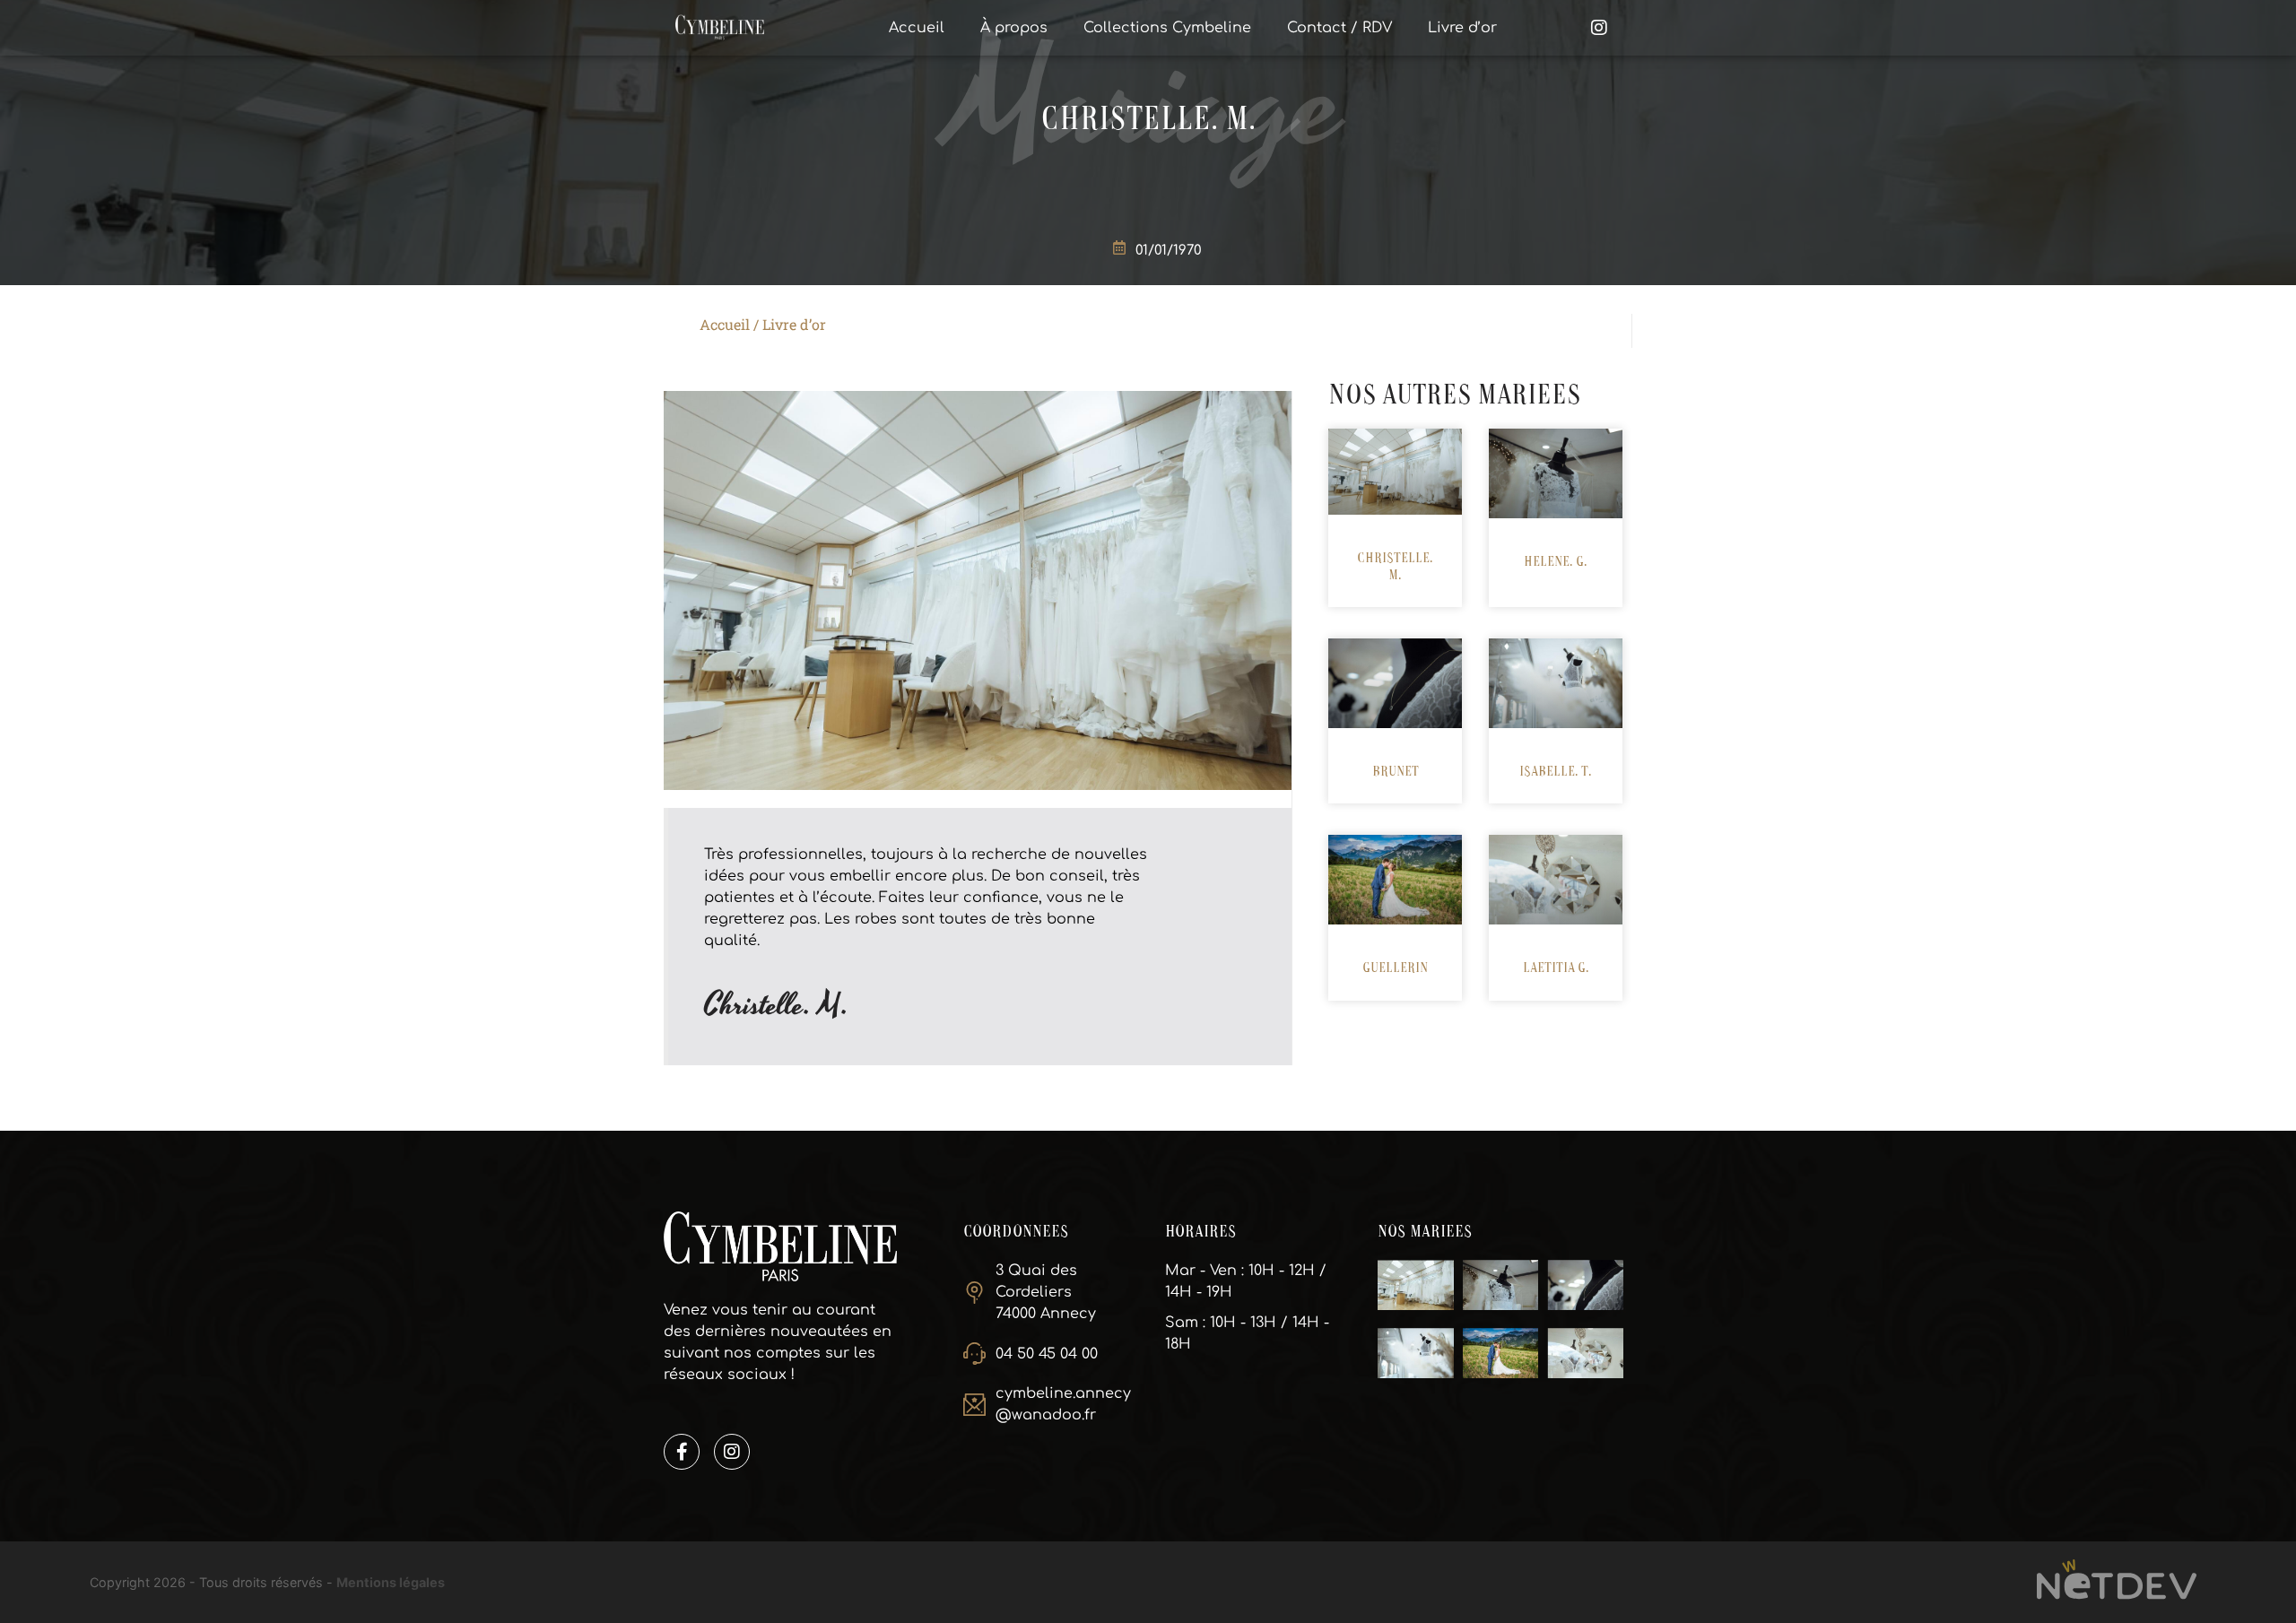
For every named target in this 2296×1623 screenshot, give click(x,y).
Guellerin (1395, 968)
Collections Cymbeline (1167, 28)
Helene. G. (1556, 562)
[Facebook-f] (682, 1452)
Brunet (1396, 772)
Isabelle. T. (1556, 772)
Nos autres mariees (1455, 396)
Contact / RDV (1339, 28)
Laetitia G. (1556, 968)
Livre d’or (1462, 28)
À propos (1014, 28)
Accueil (917, 28)
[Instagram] (732, 1452)
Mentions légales (391, 1582)
